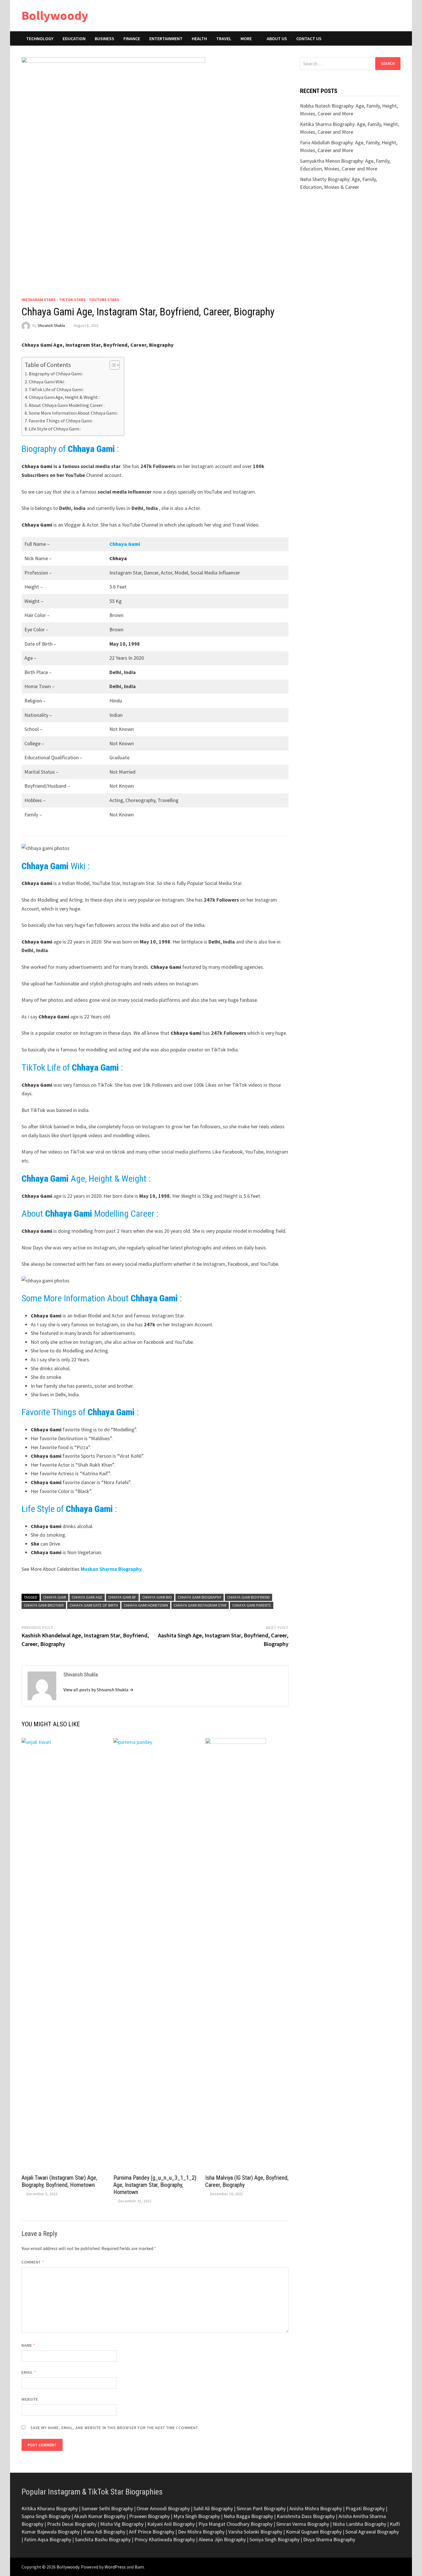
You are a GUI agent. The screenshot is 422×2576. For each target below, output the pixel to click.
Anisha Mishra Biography (316, 2508)
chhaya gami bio (157, 1597)
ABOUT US (277, 38)
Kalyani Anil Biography (171, 2524)
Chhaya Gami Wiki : (47, 382)
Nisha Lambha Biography (359, 2524)
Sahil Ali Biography (213, 2508)
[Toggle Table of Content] (112, 365)
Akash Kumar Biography (100, 2516)
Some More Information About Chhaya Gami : (73, 413)
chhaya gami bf (122, 1597)
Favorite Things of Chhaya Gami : (61, 421)
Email (29, 2372)
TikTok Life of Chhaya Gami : (56, 389)
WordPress (115, 2567)
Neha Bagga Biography (248, 2516)
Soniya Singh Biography (274, 2539)
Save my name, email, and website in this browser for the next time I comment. (115, 2428)
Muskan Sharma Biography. (112, 1569)
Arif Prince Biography (152, 2532)
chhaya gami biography (200, 1597)
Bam (139, 2567)
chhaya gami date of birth (94, 1605)
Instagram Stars (39, 300)
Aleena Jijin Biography (222, 2539)
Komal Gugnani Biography (314, 2532)
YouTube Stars (104, 300)
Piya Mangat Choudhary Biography (235, 2524)
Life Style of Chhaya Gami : (55, 429)
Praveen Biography (149, 2516)
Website (30, 2399)
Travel (224, 38)
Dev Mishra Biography (201, 2532)
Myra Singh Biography (197, 2516)
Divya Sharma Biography (329, 2539)
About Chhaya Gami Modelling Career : (67, 405)
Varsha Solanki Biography (255, 2532)
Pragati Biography (365, 2508)
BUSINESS (104, 38)
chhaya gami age (87, 1597)
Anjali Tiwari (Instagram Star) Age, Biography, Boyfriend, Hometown (59, 2181)
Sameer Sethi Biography (107, 2508)
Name (28, 2345)
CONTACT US (309, 38)
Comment (33, 2262)
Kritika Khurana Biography (50, 2508)
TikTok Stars (72, 300)
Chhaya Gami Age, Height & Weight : (64, 397)
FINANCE (132, 38)
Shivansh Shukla (51, 325)
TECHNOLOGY (40, 38)
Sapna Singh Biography (46, 2516)
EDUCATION (74, 38)
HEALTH (199, 38)
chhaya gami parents (252, 1605)
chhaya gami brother (44, 1605)
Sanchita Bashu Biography (103, 2539)
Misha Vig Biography (122, 2524)
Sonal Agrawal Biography (372, 2532)
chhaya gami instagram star (200, 1605)
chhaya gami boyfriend (248, 1597)
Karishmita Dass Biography (306, 2516)
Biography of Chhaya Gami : (56, 374)
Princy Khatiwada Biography (165, 2539)
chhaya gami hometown (146, 1605)
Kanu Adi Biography (104, 2532)
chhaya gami (55, 1597)
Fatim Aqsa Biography (48, 2539)
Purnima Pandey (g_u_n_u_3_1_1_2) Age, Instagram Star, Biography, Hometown (155, 2185)
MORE (246, 38)
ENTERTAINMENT (166, 38)
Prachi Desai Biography (72, 2524)
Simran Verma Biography (303, 2524)
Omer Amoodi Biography (163, 2508)
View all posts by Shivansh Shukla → (98, 1690)
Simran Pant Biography (261, 2508)
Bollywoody (55, 15)
